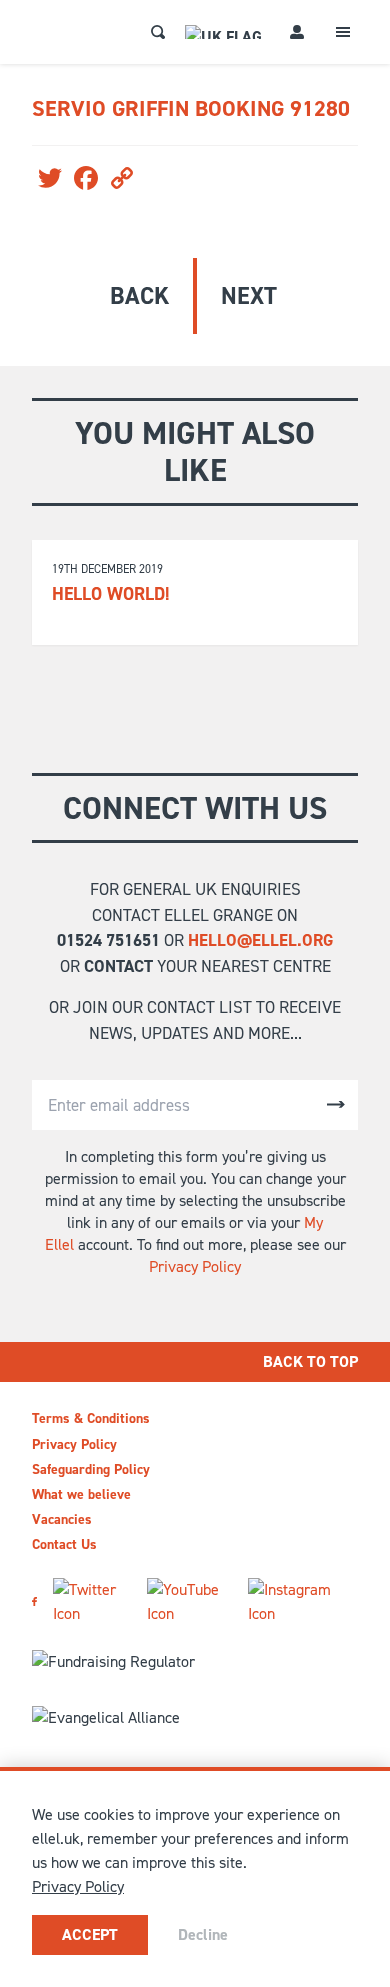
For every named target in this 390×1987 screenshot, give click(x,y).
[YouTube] (189, 1602)
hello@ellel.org (260, 940)
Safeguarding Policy (91, 1469)
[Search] (158, 32)
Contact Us (64, 1544)
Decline (203, 1934)
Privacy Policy (195, 1266)
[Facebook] (34, 1601)
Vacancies (62, 1519)
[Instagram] (295, 1602)
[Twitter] (92, 1602)
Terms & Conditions (91, 1418)
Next (249, 296)
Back (139, 296)
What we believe (81, 1494)
